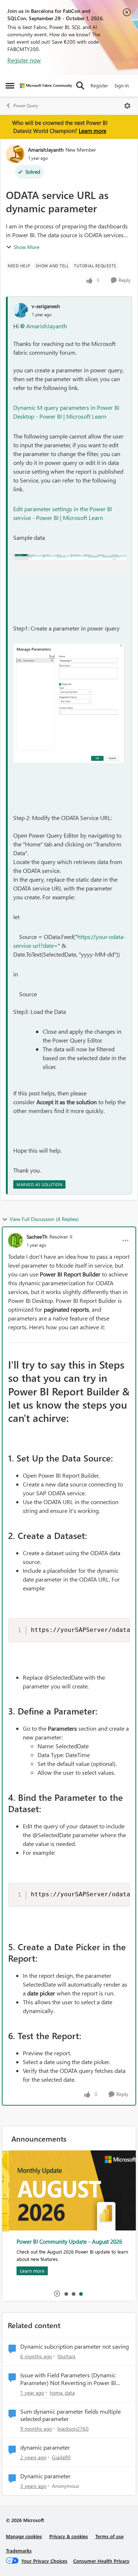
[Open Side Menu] (10, 86)
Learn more (93, 131)
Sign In (122, 85)
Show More (26, 247)
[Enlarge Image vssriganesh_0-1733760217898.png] (70, 563)
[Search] (80, 86)
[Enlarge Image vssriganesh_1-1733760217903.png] (70, 703)
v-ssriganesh (46, 306)
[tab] (66, 2294)
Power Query (26, 106)
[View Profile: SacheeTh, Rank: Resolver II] (15, 1240)
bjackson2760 (73, 2429)
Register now (24, 60)
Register (99, 85)
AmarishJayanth (46, 150)
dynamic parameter (45, 2447)
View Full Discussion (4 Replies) (44, 1219)
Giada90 (61, 2457)
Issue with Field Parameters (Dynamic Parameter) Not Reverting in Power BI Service (68, 2379)
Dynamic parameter (45, 2476)
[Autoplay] (57, 2294)
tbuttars (66, 2356)
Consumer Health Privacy (101, 2561)
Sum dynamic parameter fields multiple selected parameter (70, 2415)
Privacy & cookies (69, 2536)
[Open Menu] (127, 106)
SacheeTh (37, 1237)
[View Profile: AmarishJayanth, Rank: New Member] (15, 154)
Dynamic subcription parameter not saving (75, 2346)
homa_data (62, 2393)
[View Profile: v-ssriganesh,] (21, 310)
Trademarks (19, 2550)
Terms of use (109, 2536)
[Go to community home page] (46, 86)
